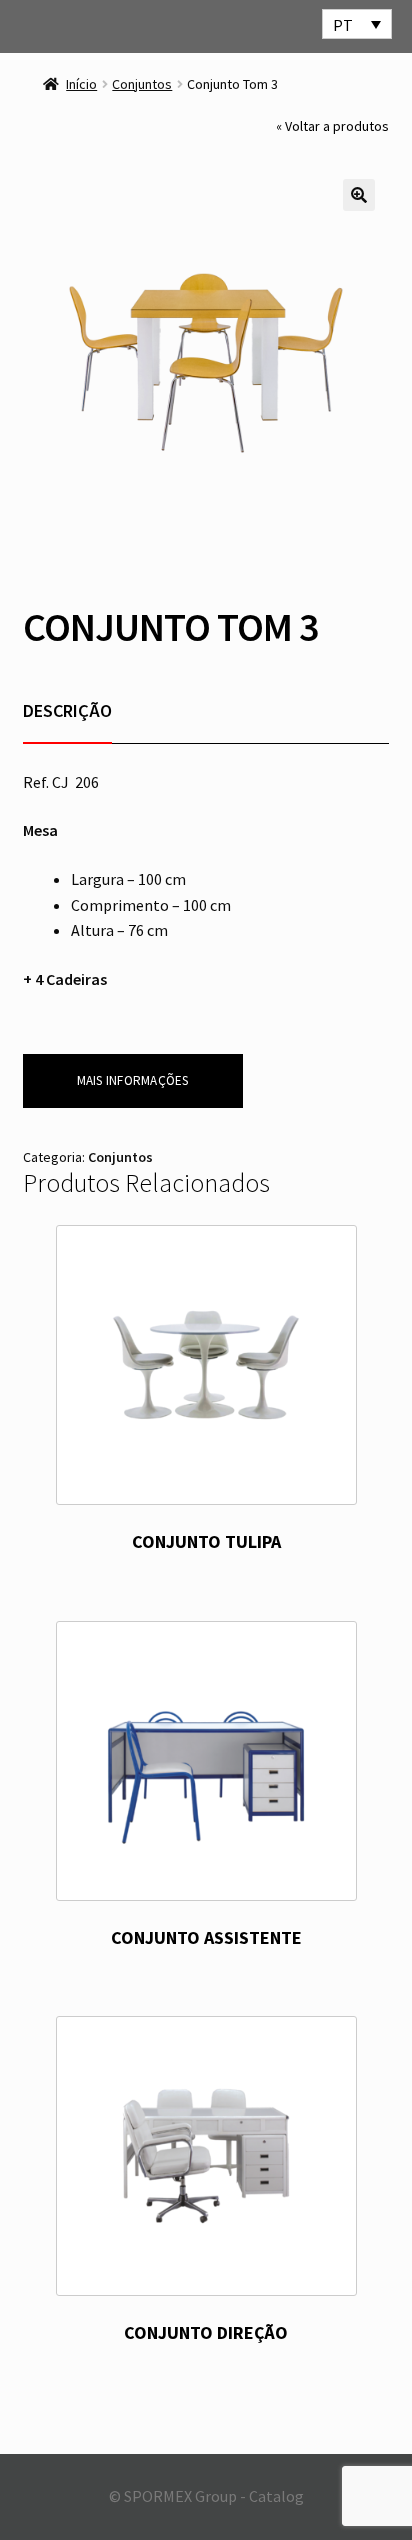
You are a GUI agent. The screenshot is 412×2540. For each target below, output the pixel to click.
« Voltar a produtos (332, 126)
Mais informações (133, 1080)
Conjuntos (142, 84)
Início (81, 84)
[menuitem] (357, 24)
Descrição (67, 710)
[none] (357, 24)
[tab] (67, 710)
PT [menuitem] (343, 25)
